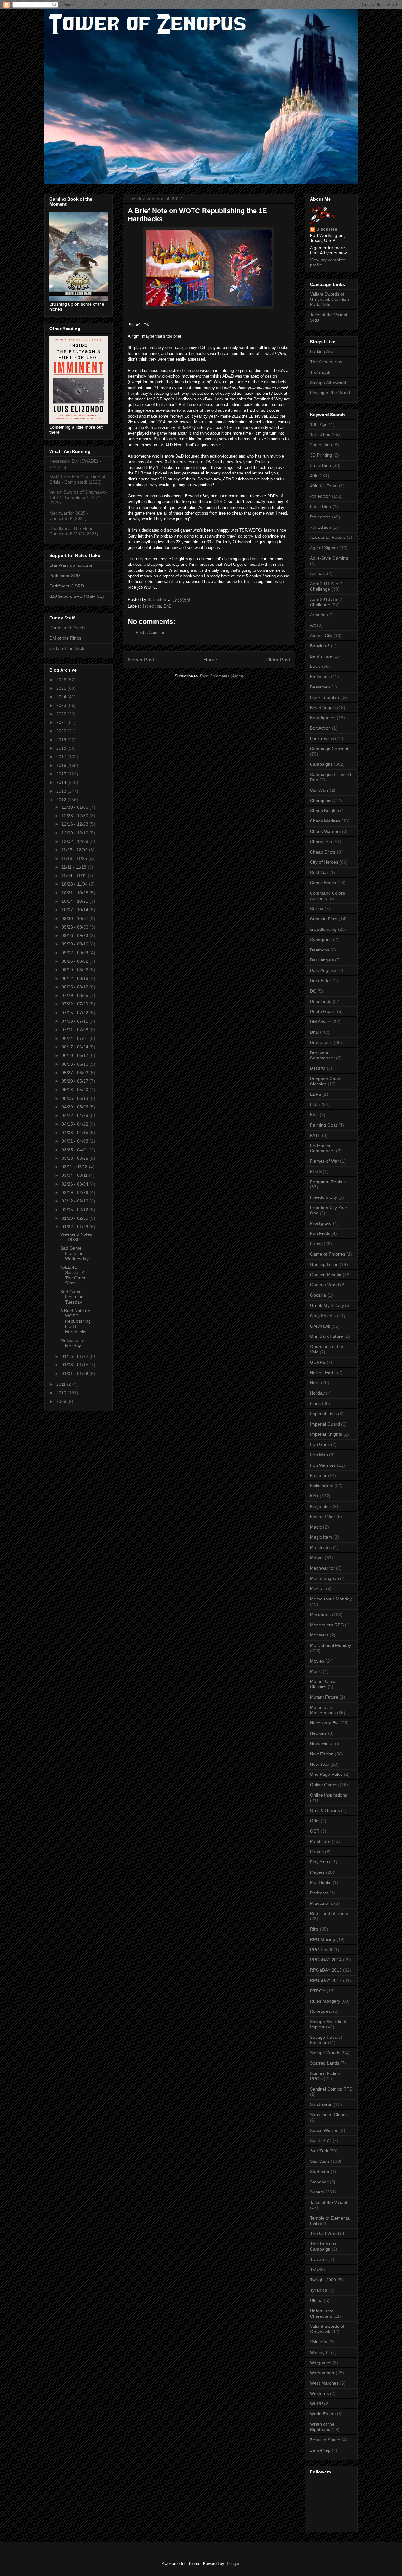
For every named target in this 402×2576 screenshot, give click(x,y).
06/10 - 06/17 (76, 1055)
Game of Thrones (328, 1254)
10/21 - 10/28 (76, 893)
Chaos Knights (324, 811)
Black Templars (325, 697)
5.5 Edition (321, 506)
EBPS (316, 1094)
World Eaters (323, 2414)
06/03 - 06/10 (76, 1064)
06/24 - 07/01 (76, 1038)
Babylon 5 (320, 646)
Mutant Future (324, 1697)
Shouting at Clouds (329, 2115)
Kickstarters (322, 1486)
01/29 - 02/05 (76, 1218)
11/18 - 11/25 (75, 858)
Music (316, 1671)
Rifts (314, 1929)
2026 (62, 680)
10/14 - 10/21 (76, 901)
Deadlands (321, 1001)
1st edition (152, 606)
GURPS (318, 1362)
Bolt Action (320, 728)
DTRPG (318, 1068)
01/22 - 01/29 (76, 1227)
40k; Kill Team (324, 486)
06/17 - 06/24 (76, 1047)
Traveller (319, 2259)
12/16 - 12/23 (76, 824)
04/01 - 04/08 (76, 1141)
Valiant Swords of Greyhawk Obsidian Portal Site (329, 299)
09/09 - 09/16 (76, 944)
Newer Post (141, 660)
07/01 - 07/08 (76, 1030)
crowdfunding (323, 929)
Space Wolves (324, 2130)
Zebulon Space (325, 2440)
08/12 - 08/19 (76, 978)
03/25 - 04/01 (76, 1150)
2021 (62, 722)
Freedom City (323, 1197)
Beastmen (320, 687)
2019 (62, 740)
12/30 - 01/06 (76, 807)
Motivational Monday (72, 1343)
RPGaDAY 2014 (326, 1960)
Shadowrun (321, 2104)
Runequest (321, 2011)
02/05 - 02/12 (76, 1210)
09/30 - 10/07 (76, 918)
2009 (62, 1401)
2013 (62, 791)
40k (314, 476)
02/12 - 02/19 (76, 1201)
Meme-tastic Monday (331, 1599)
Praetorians (321, 1903)
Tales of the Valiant (329, 2202)
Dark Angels (322, 960)
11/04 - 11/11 (75, 876)
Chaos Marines (325, 821)
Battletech (320, 677)
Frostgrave (321, 1223)
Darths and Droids (67, 628)
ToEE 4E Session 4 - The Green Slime (74, 1275)
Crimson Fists (324, 919)
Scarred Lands (325, 2063)
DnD (168, 606)
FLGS (316, 1171)
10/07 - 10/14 (76, 910)
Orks (315, 1821)
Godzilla (318, 1295)
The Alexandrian (326, 362)
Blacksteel (327, 229)
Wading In (320, 2352)
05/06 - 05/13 (76, 1098)
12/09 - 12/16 (76, 833)
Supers (317, 2192)
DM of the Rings (65, 638)
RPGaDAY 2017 (326, 1980)
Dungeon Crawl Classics (325, 1081)
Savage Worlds (325, 2053)
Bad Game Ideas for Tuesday (71, 1297)
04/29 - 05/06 (76, 1107)
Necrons (318, 1733)
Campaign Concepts (330, 749)
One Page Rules (326, 1774)
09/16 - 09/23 (76, 935)
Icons (315, 1403)
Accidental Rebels (328, 537)
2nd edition (321, 445)
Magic (316, 1527)
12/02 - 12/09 (76, 841)
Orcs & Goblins (325, 1810)
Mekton (317, 1588)
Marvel (317, 1558)
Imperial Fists (323, 1414)
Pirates (317, 1852)
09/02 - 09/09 (76, 953)
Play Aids (319, 1862)
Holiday (317, 1393)
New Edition (322, 1754)
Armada (318, 615)
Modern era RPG (327, 1625)
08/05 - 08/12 (76, 987)
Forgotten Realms (328, 1182)
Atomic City (321, 635)
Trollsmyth (320, 372)
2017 (62, 757)
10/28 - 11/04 (75, 884)
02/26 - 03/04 (76, 1184)
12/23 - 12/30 (76, 816)
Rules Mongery (325, 2001)
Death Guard (323, 1011)
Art (313, 625)
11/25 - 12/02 (75, 850)
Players (317, 1872)
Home (210, 660)
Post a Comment (151, 632)
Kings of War (323, 1517)
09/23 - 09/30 (76, 927)
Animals (318, 573)
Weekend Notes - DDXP (76, 1237)
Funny (316, 1244)
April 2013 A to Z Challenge (326, 602)
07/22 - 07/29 (76, 1004)
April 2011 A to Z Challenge (326, 586)
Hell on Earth (323, 1373)
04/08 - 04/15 (76, 1133)
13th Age (319, 424)
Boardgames (323, 718)
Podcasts (319, 1893)
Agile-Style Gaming (329, 558)
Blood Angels (323, 708)
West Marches (324, 2383)
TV (313, 2270)
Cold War (319, 872)
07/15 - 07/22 (76, 1013)
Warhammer (322, 2373)
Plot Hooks (321, 1882)
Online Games (324, 1785)
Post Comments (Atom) (222, 676)
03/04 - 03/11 (75, 1175)
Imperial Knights (326, 1434)
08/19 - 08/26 (76, 970)
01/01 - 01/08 (76, 1374)
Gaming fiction (324, 1264)
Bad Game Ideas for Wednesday (74, 1253)
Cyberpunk (321, 940)
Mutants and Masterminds (323, 1710)
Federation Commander (322, 1148)
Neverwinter (322, 1743)
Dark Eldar (321, 981)
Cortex (317, 908)
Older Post (278, 660)
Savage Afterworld (328, 383)
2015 (62, 774)
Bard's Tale (321, 656)
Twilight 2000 (323, 2280)
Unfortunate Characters (322, 2314)
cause (257, 559)
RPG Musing (323, 1939)
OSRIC (220, 502)
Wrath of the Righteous (322, 2427)
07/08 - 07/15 (76, 1021)
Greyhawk (320, 1326)
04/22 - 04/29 (76, 1115)
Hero (315, 1383)
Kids (314, 1496)
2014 (62, 782)
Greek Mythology (327, 1305)
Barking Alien (323, 351)
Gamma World (324, 1285)
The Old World (324, 2233)
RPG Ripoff (321, 1950)
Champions (321, 801)
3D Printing (321, 455)
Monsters (319, 1635)
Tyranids (318, 2290)
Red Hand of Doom (329, 1913)
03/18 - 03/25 (76, 1158)
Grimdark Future (326, 1336)
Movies (317, 1661)
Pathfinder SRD (65, 576)
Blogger (232, 2564)
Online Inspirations (329, 1795)
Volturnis (318, 2342)
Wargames (321, 2363)
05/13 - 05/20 (76, 1090)
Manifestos (321, 1547)
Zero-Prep (320, 2450)
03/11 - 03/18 (75, 1167)
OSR (315, 1831)
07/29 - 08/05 (76, 995)
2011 (62, 1384)
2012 (62, 800)
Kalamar (318, 1475)
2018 (62, 748)
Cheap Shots (323, 852)
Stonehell (319, 2182)
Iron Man (319, 1455)
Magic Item (321, 1537)
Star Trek (319, 2151)
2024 (62, 697)
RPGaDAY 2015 (326, 1970)
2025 (62, 688)
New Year (320, 1764)
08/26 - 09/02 (76, 961)
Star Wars (320, 2161)
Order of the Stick (67, 648)
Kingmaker (321, 1506)
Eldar (315, 1104)
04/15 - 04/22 (76, 1124)
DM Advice (321, 1022)
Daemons (320, 950)
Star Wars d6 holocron (71, 565)
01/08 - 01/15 (76, 1365)
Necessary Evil (325, 1723)
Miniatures (320, 1615)
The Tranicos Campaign (323, 2246)
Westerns (319, 2393)
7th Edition (321, 527)
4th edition (320, 496)
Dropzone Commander (322, 1055)
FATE (315, 1135)
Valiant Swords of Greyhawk (327, 2329)
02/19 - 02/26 (76, 1192)
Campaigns (321, 764)
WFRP (316, 2404)
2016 (62, 765)
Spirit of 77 (321, 2140)
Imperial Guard (325, 1424)
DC (313, 991)
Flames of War (324, 1161)
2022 (62, 714)
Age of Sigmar (324, 548)
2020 (62, 731)
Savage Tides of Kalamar (326, 2040)
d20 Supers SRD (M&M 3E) (77, 596)
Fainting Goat (323, 1125)
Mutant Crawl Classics (323, 1684)
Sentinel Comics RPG (331, 2089)
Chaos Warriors (325, 831)
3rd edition (321, 465)
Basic (315, 666)
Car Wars (319, 790)
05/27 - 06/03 (76, 1073)
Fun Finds (320, 1233)
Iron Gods (320, 1444)
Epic (314, 1115)
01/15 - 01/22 (76, 1356)
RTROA (318, 1991)
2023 (62, 705)
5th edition (320, 517)
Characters (321, 842)
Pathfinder (320, 1841)
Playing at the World (330, 393)
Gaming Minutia (326, 1275)
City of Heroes (324, 862)
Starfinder (320, 2172)
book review (322, 738)
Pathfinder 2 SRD (67, 586)
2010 (62, 1393)
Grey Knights (323, 1316)
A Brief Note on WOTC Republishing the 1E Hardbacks (76, 1321)
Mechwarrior (322, 1568)
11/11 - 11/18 (75, 867)
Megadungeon (324, 1578)
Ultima (316, 2300)
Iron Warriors (323, 1465)
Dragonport (321, 1042)
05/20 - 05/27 (76, 1081)
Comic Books (323, 883)
